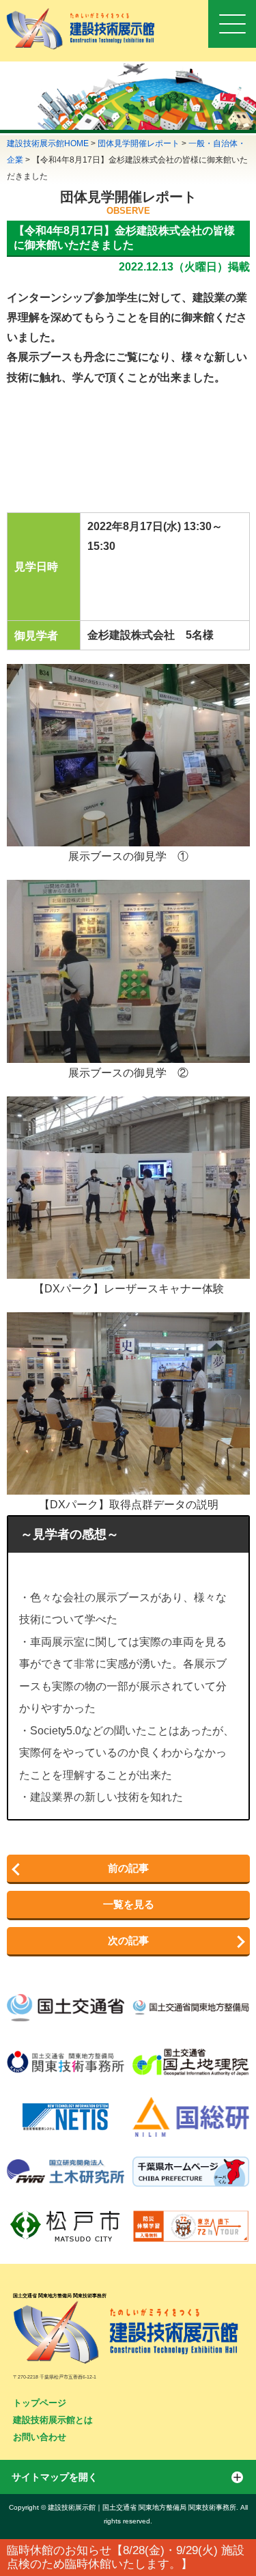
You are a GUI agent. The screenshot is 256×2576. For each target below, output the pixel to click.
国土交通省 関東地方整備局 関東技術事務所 (60, 2296)
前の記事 (128, 1868)
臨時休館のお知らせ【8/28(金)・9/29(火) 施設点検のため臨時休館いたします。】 (126, 2557)
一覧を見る (129, 1904)
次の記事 (128, 1940)
